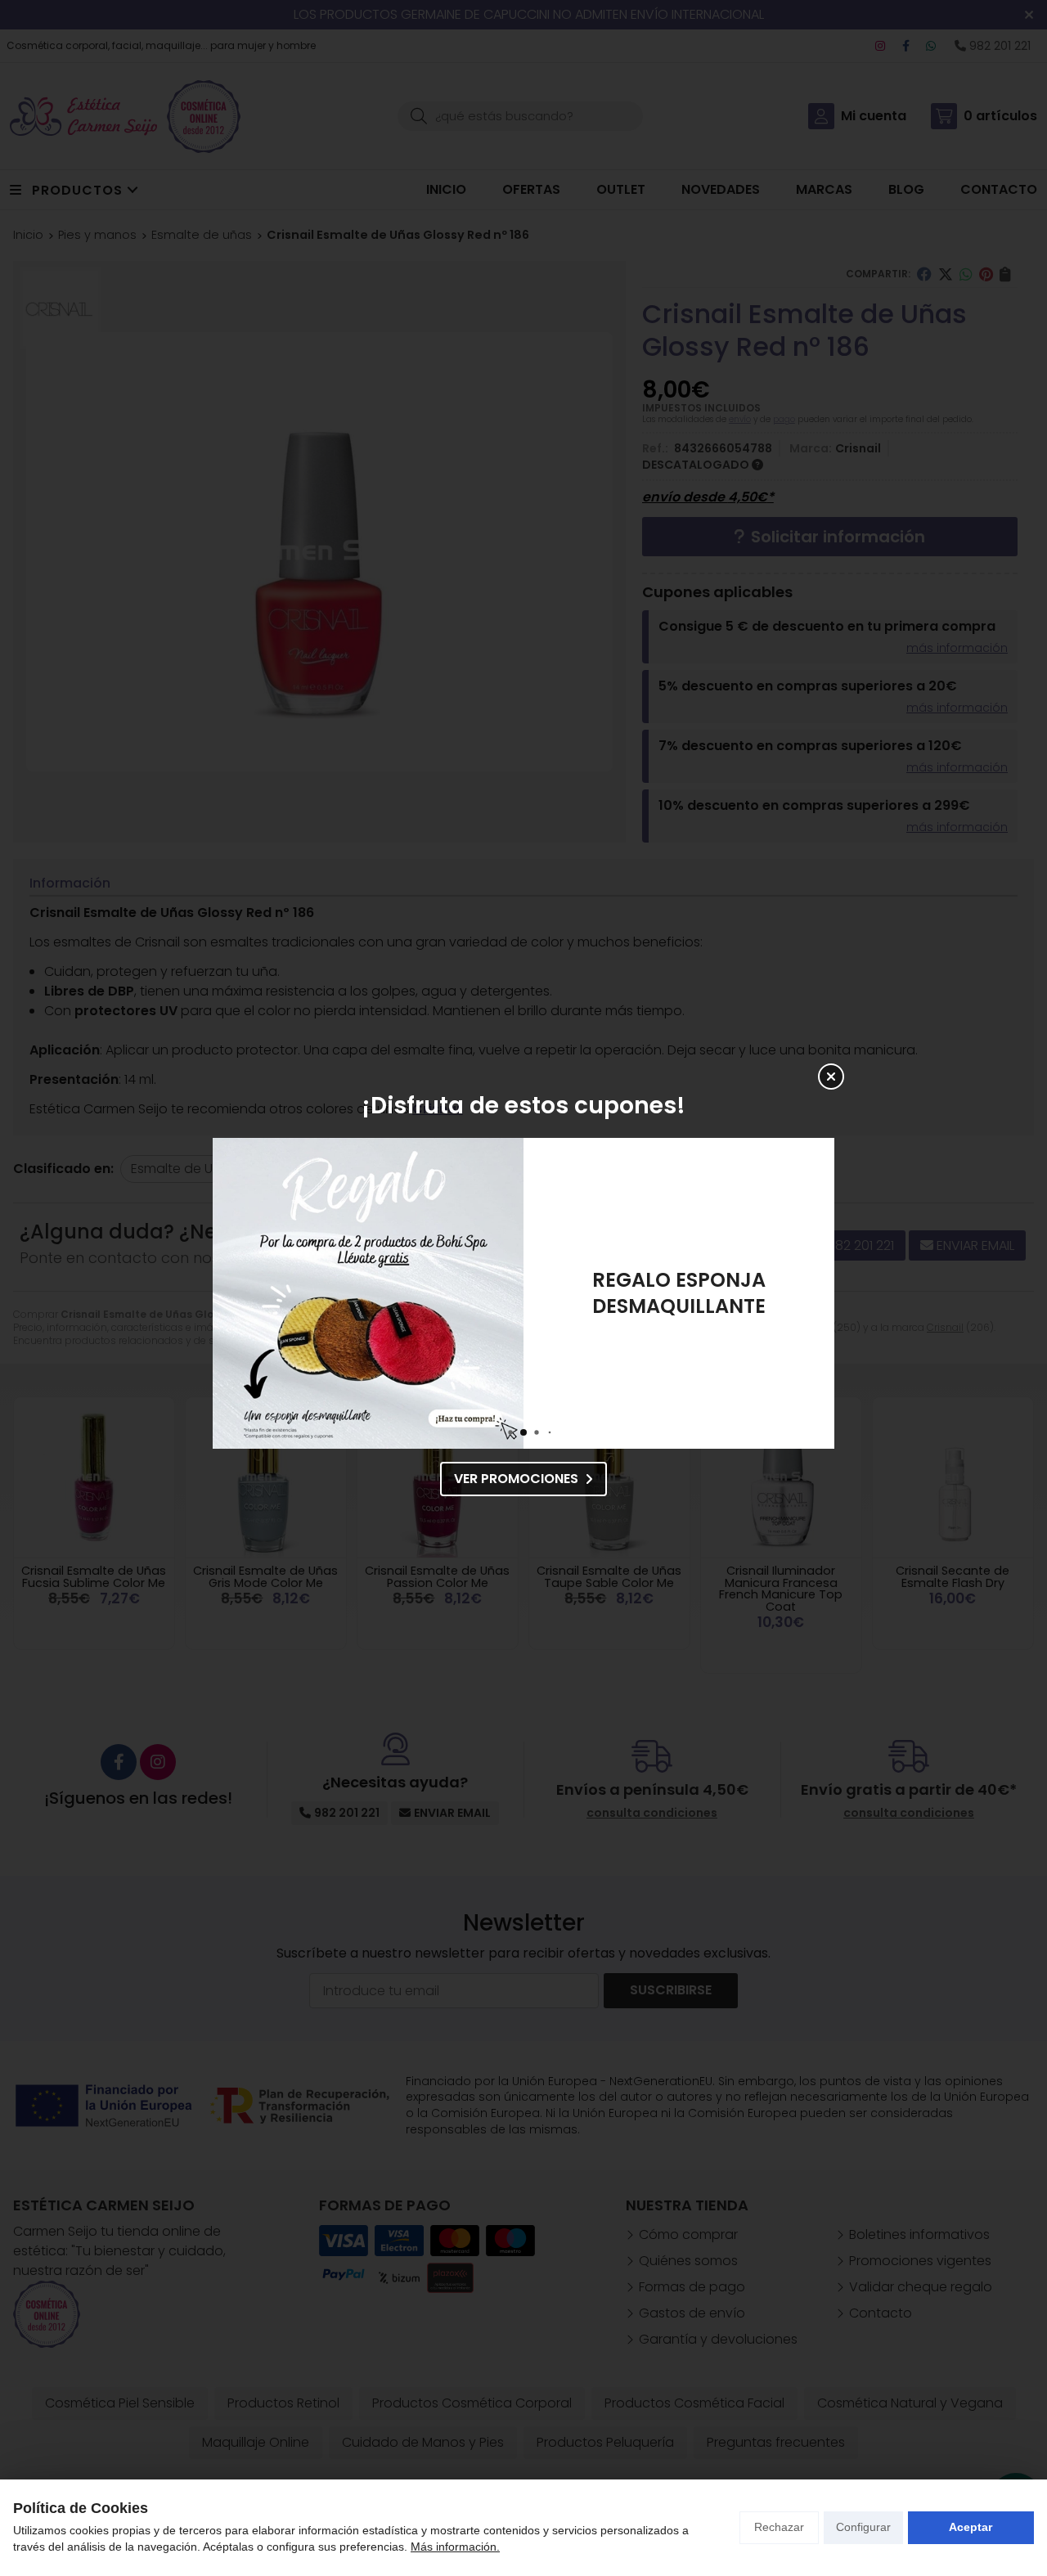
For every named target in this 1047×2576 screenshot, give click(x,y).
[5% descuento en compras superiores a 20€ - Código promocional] (368, 1293)
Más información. (455, 2547)
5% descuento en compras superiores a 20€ (679, 1293)
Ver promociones (516, 1479)
